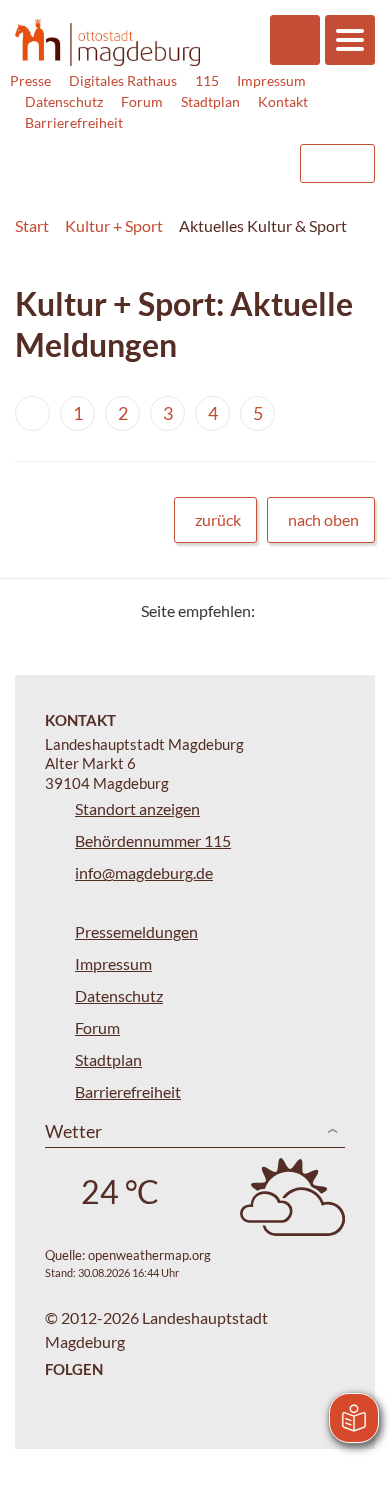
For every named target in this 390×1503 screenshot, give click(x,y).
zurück (218, 519)
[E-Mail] (327, 610)
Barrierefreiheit (74, 122)
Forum (142, 101)
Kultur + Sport (114, 225)
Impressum (271, 80)
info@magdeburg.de (144, 872)
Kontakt (283, 101)
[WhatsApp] (352, 610)
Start (32, 225)
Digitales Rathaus (123, 80)
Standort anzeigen (137, 808)
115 (207, 80)
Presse (30, 80)
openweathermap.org (149, 1255)
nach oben (323, 519)
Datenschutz (64, 101)
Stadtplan (210, 101)
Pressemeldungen (136, 931)
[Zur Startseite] (107, 42)
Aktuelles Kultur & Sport (263, 225)
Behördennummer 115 (153, 840)
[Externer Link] (121, 154)
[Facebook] (302, 610)
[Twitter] (277, 610)
